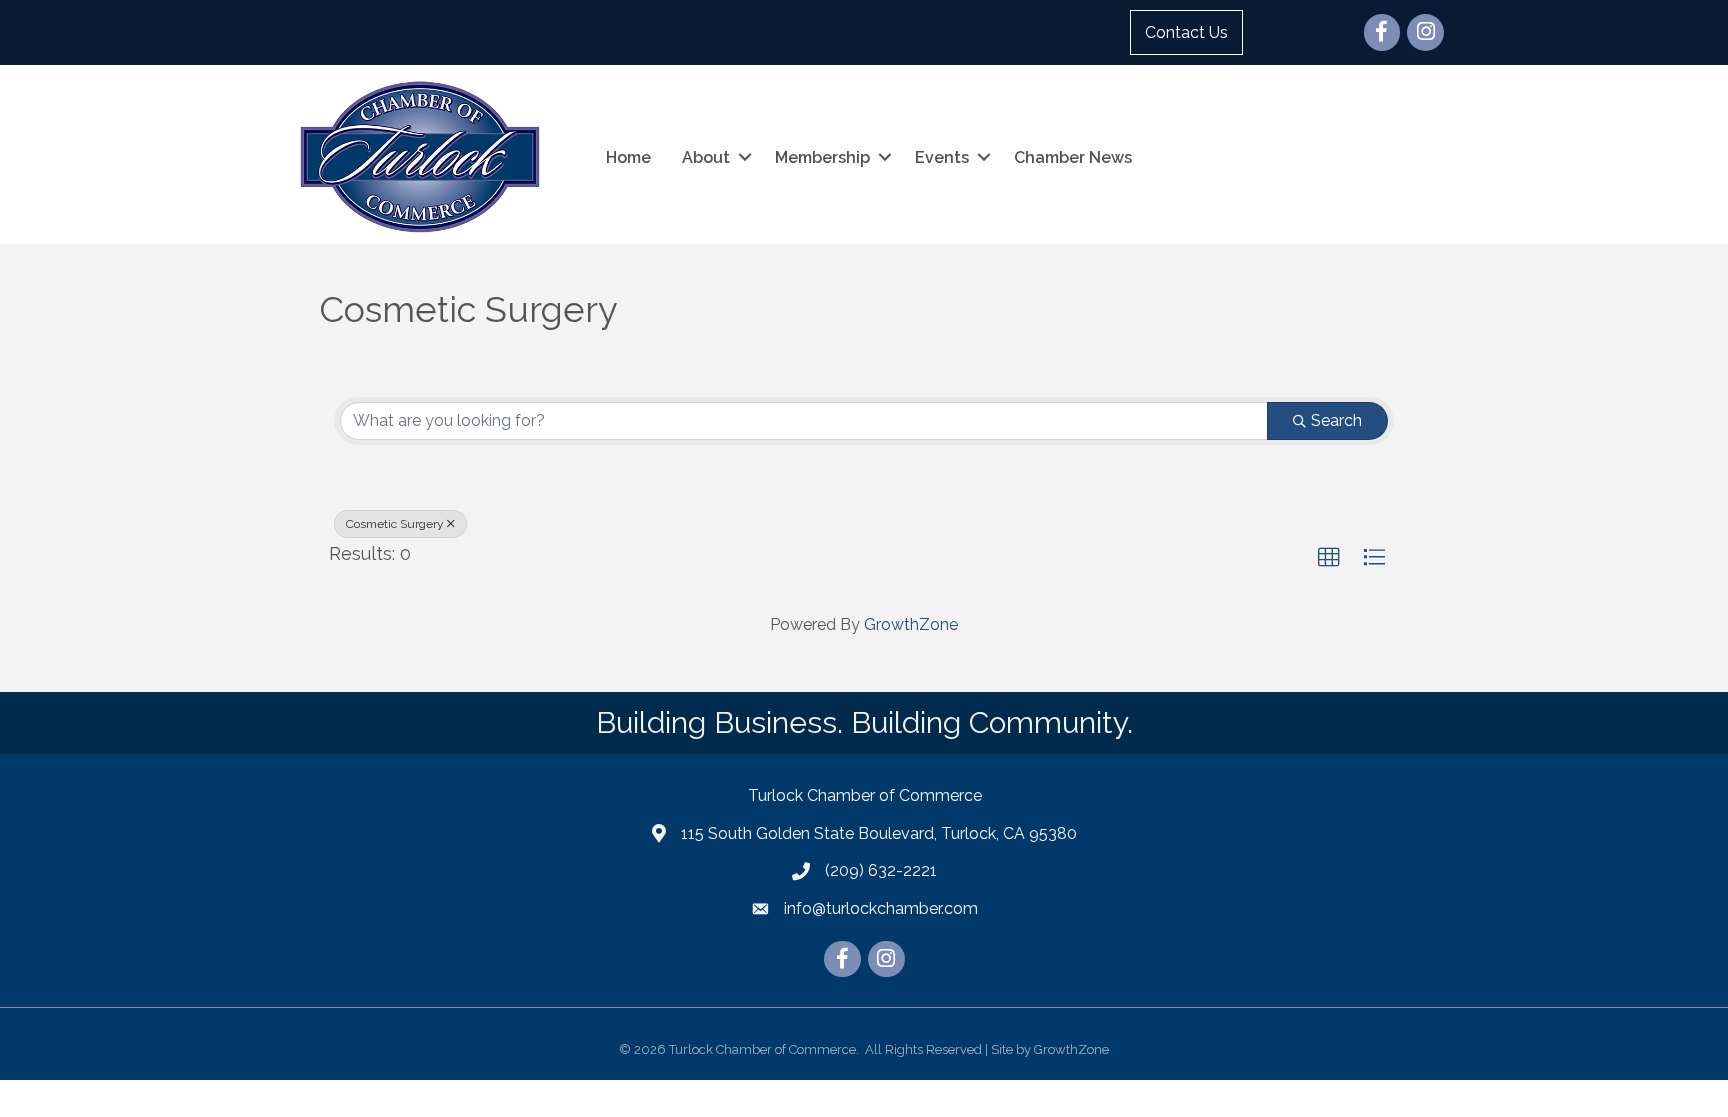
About (706, 157)
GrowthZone (911, 624)
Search (1336, 420)
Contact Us (1186, 32)
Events (942, 157)
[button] (1329, 558)
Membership (822, 157)
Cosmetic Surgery (395, 524)
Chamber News (1073, 157)
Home (628, 157)
